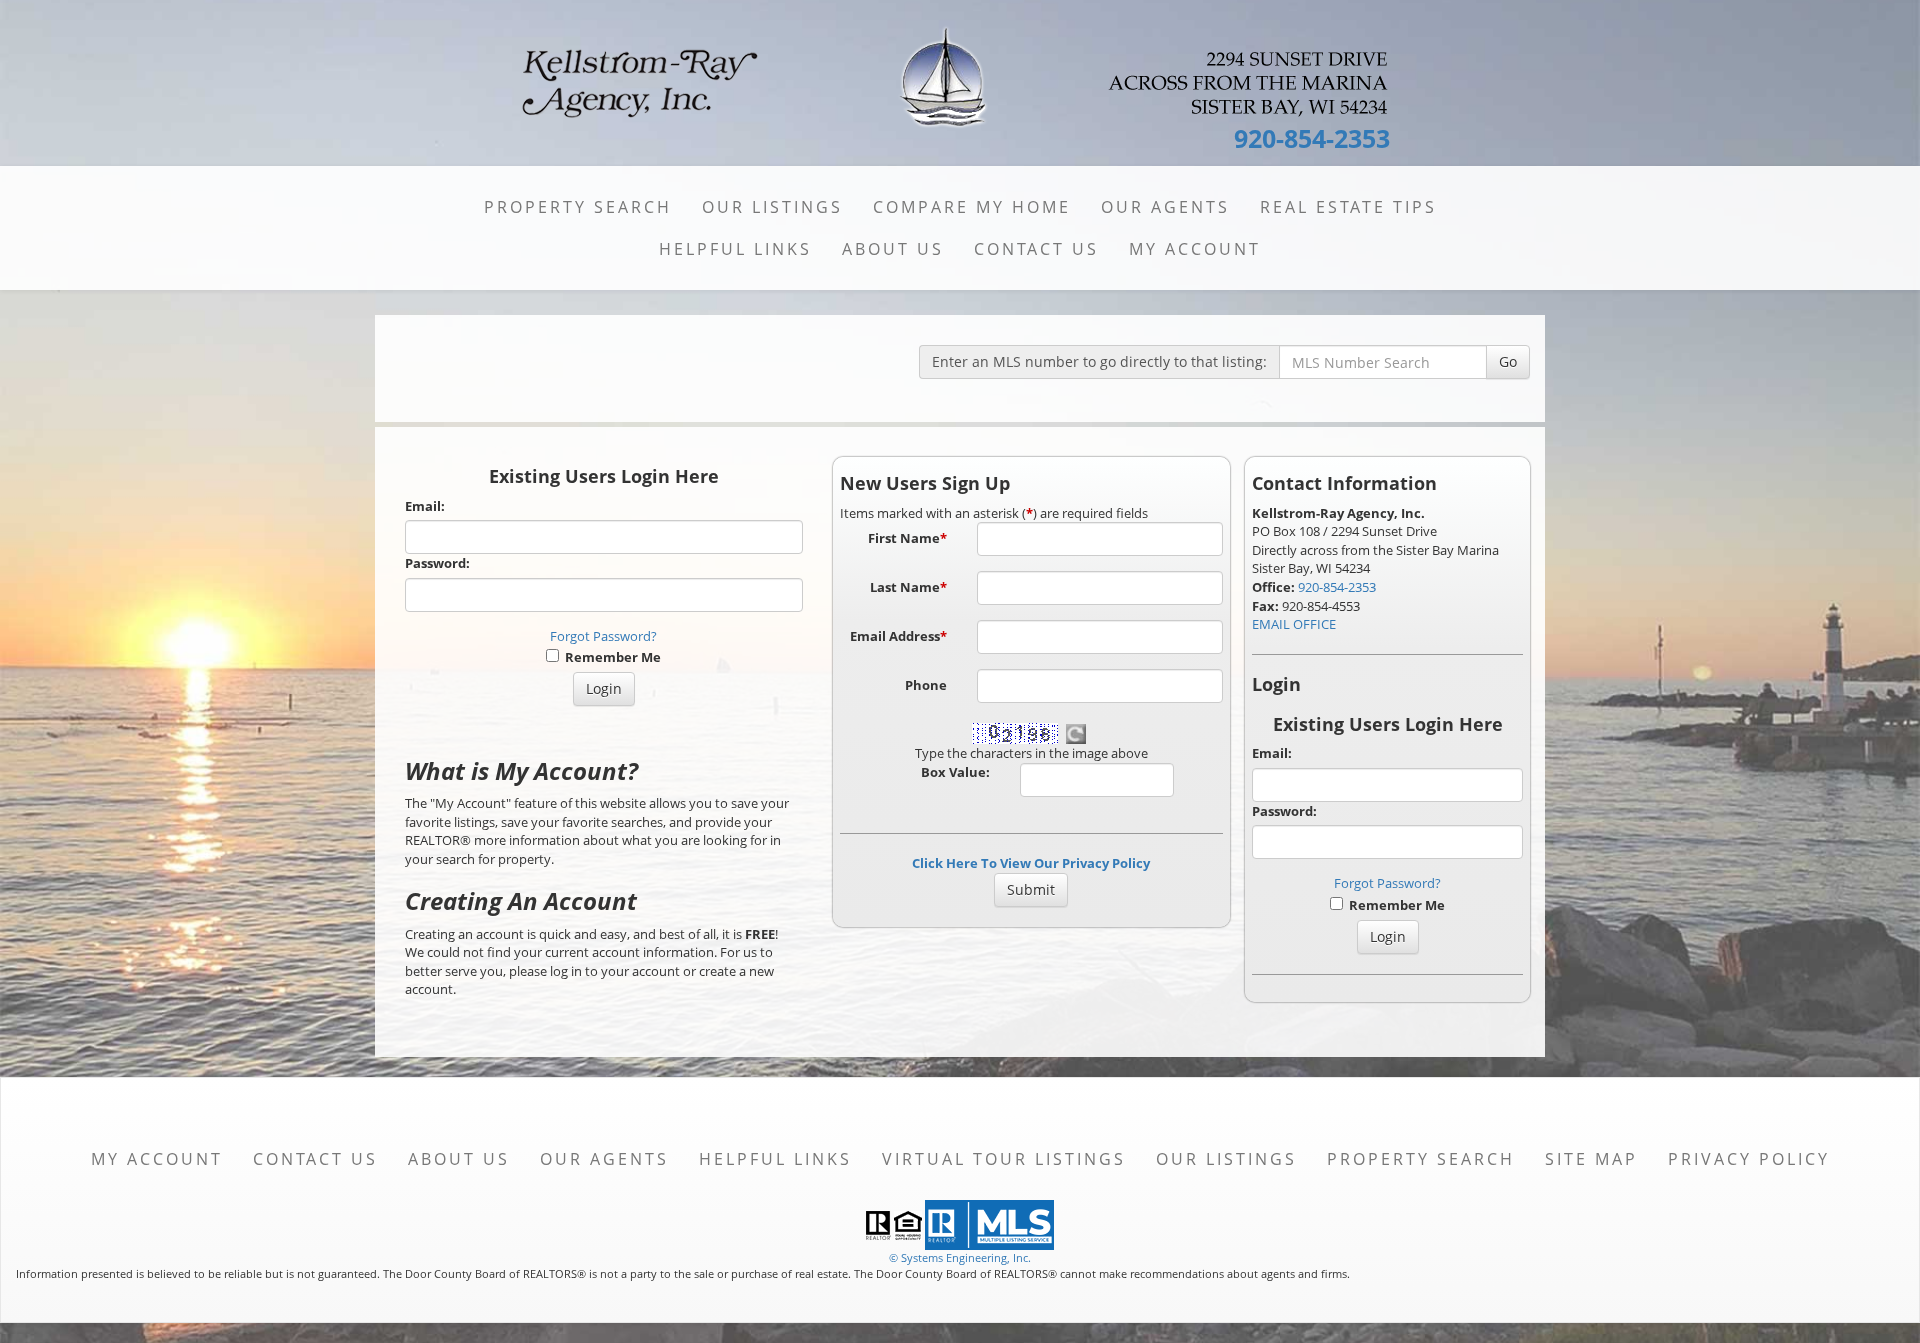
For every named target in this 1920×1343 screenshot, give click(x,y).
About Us (893, 249)
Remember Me (610, 657)
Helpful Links (735, 249)
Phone (926, 685)
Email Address (898, 636)
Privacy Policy (1749, 1159)
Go (1508, 361)
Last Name (908, 587)
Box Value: (955, 772)
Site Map (1591, 1159)
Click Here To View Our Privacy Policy (1031, 863)
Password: (437, 563)
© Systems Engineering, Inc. (960, 1257)
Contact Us (1036, 249)
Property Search (578, 207)
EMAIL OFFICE (1294, 624)
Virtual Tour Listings (1004, 1159)
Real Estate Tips (1348, 207)
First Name (907, 538)
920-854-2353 (1337, 587)
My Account (1195, 249)
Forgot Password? (603, 636)
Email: (425, 506)
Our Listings (772, 207)
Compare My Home (972, 207)
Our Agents (1165, 207)
